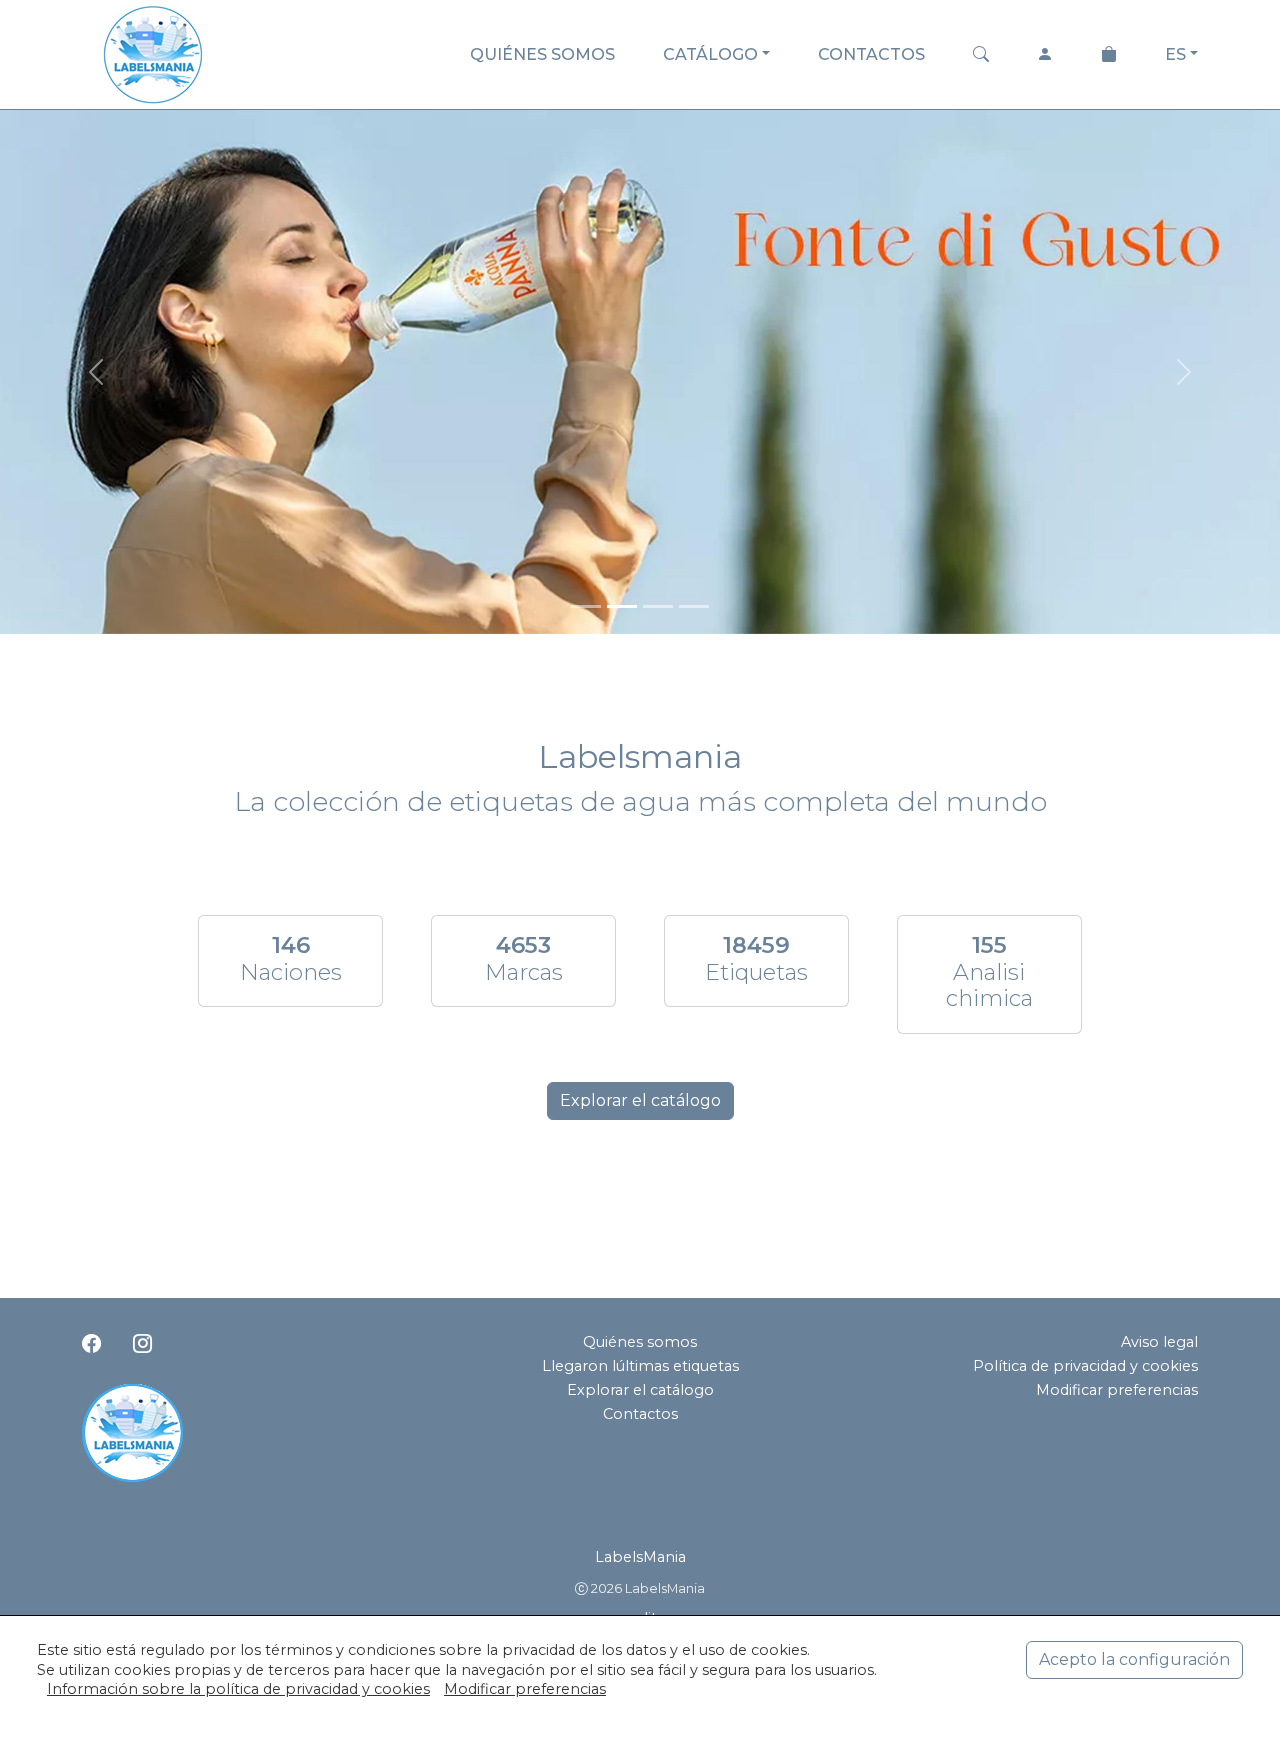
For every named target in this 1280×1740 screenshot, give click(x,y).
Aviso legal (1159, 1342)
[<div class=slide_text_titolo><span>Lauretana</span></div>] (586, 606)
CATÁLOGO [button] (710, 54)
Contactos (640, 1414)
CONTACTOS (871, 54)
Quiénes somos (640, 1342)
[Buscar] (981, 55)
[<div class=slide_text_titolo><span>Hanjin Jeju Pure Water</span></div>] (694, 606)
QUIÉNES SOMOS (542, 54)
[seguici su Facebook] (91, 1344)
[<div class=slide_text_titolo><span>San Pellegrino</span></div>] (658, 606)
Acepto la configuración (1134, 1659)
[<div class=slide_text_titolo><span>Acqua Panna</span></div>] (622, 606)
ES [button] (1175, 54)
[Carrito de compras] (1109, 55)
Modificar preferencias (1117, 1390)
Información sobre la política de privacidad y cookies (238, 1689)
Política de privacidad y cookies (1085, 1366)
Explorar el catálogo (640, 1100)
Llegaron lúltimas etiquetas (640, 1366)
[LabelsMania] (153, 51)
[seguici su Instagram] (142, 1344)
